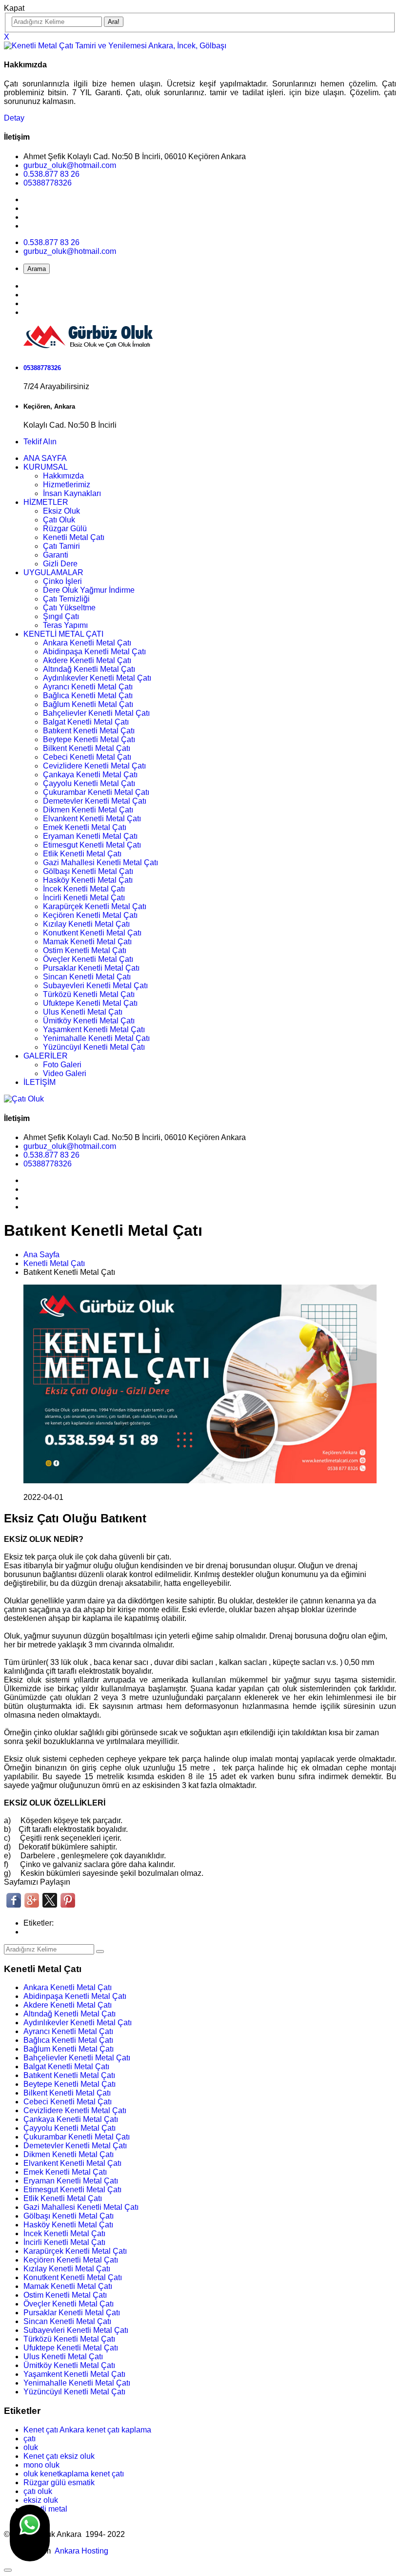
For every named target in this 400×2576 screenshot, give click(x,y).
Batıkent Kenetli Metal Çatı (89, 731)
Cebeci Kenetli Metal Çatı (87, 757)
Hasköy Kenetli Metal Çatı (88, 880)
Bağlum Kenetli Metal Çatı (88, 704)
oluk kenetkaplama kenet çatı (74, 2474)
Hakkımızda (63, 476)
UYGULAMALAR (53, 572)
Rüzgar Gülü (65, 529)
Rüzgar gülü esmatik (59, 2483)
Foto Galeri (62, 1065)
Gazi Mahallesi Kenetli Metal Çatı (100, 862)
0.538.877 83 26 (51, 174)
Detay (14, 118)
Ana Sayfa (41, 1255)
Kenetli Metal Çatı (74, 537)
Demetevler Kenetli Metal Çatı (95, 801)
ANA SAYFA (45, 458)
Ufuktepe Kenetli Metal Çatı (90, 1003)
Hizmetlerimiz (67, 485)
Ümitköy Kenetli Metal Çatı (89, 1021)
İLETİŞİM (40, 1082)
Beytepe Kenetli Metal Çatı (89, 739)
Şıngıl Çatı (61, 616)
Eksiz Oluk (61, 511)
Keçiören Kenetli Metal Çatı (90, 915)
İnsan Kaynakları (72, 493)
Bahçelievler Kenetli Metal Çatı (96, 713)
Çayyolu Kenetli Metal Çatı (89, 783)
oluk (31, 2447)
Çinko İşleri (62, 581)
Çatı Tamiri (61, 546)
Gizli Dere (60, 564)
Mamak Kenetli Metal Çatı (87, 942)
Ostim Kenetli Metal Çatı (85, 950)
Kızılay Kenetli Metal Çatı (86, 924)
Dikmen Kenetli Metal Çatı (88, 810)
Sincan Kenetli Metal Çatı (87, 977)
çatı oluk (38, 2491)
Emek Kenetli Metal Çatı (85, 827)
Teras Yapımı (65, 625)
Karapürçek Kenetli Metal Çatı (95, 906)
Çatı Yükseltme (69, 608)
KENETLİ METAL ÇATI (63, 634)
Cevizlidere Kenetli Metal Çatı (94, 766)
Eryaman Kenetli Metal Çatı (90, 836)
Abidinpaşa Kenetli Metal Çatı (94, 652)
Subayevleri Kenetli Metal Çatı (95, 986)
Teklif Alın (40, 442)
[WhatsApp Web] (30, 2533)
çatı (30, 2439)
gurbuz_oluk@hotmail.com (70, 165)
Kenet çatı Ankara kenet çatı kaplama (87, 2430)
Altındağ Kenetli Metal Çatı (89, 669)
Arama (37, 269)
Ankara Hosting (81, 2551)
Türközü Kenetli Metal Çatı (89, 994)
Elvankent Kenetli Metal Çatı (92, 819)
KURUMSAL (46, 467)
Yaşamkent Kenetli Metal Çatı (94, 1029)
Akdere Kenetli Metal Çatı (87, 660)
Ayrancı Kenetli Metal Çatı (88, 687)
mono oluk (41, 2465)
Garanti (56, 555)
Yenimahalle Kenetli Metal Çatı (96, 1038)
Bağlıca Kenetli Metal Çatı (88, 696)
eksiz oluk (41, 2500)
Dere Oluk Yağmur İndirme (89, 590)
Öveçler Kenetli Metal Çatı (88, 959)
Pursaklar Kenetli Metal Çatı (91, 968)
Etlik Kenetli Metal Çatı (82, 854)
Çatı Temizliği (66, 599)
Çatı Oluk (59, 520)
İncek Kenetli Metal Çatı (84, 889)
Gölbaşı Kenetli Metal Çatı (88, 871)
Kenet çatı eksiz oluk (59, 2456)
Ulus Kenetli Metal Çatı (83, 1012)
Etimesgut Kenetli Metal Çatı (92, 845)
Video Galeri (65, 1073)
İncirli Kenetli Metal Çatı (84, 898)
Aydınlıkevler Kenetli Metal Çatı (97, 678)
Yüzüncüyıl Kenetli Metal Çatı (94, 1047)
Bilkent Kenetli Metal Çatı (87, 748)
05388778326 (48, 183)
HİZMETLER (46, 502)
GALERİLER (46, 1056)
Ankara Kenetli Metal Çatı (87, 643)
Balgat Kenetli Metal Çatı (86, 722)
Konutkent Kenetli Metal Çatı (92, 933)
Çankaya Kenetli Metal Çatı (90, 775)
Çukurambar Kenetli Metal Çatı (96, 792)
